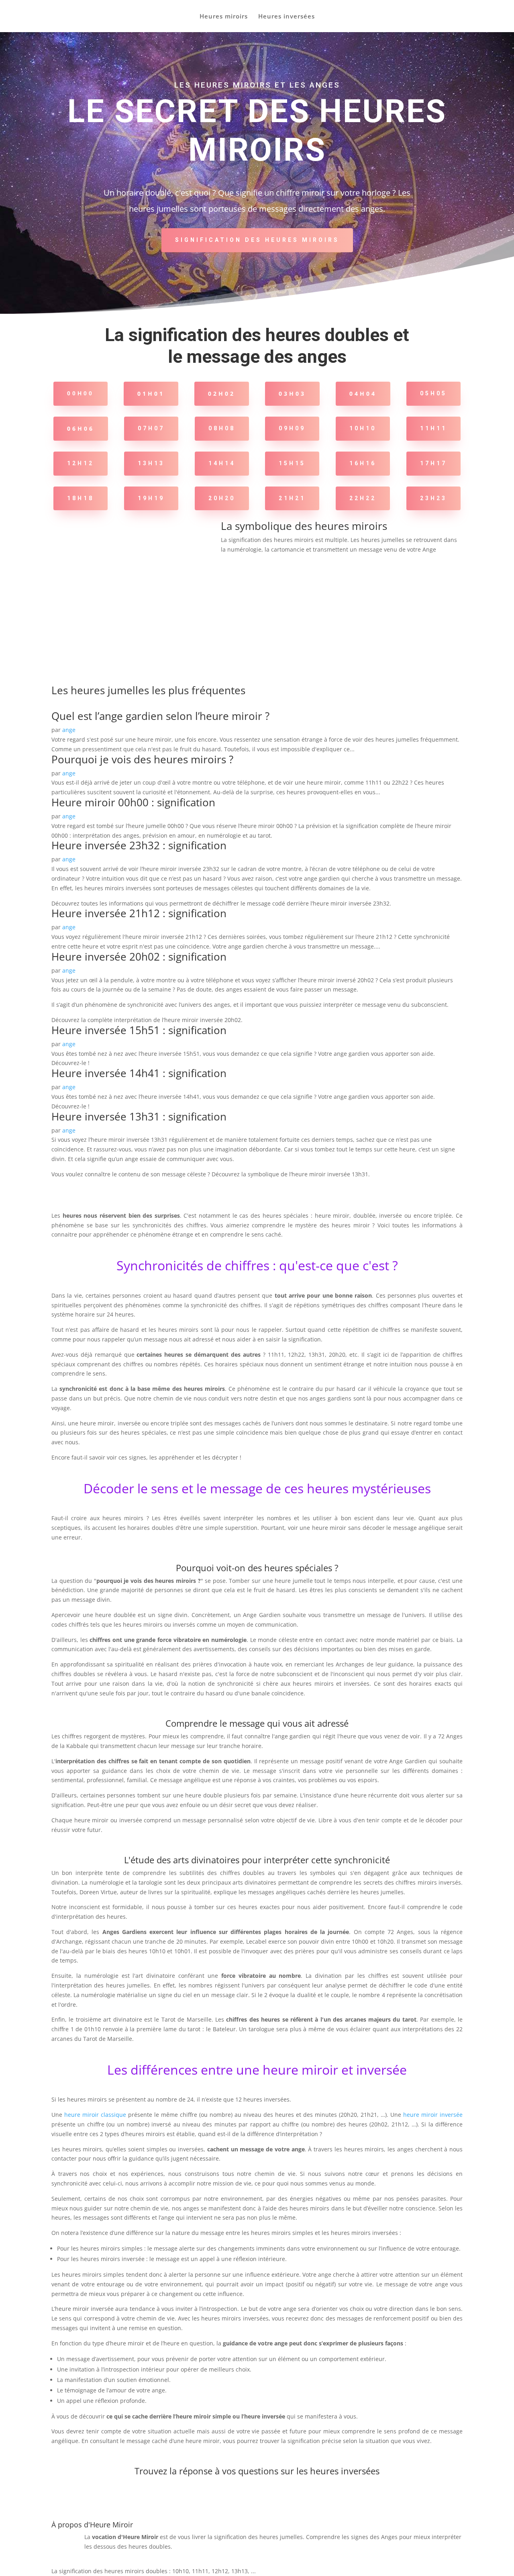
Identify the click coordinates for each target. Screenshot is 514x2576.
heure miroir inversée (433, 2115)
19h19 (151, 498)
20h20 (222, 498)
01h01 (151, 394)
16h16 (363, 463)
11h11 (433, 428)
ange (69, 730)
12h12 (81, 463)
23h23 (433, 498)
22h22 (363, 498)
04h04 (363, 394)
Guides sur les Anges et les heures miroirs (342, 570)
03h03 (292, 394)
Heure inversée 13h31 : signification (139, 1116)
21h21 (292, 498)
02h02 (222, 394)
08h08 (222, 428)
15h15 (292, 463)
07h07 (151, 428)
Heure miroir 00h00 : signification (133, 802)
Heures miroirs (224, 17)
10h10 (363, 428)
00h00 (81, 393)
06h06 (81, 428)
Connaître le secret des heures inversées (257, 2500)
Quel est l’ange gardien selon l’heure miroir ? (160, 716)
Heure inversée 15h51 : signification (139, 1030)
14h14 (222, 463)
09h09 (292, 428)
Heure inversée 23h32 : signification (139, 845)
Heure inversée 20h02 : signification (139, 957)
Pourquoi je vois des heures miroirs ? (142, 759)
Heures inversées (287, 17)
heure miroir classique (95, 2115)
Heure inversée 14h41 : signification (139, 1073)
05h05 (433, 393)
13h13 (151, 463)
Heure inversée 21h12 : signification (139, 913)
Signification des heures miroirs (257, 240)
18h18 (81, 498)
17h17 (433, 463)
